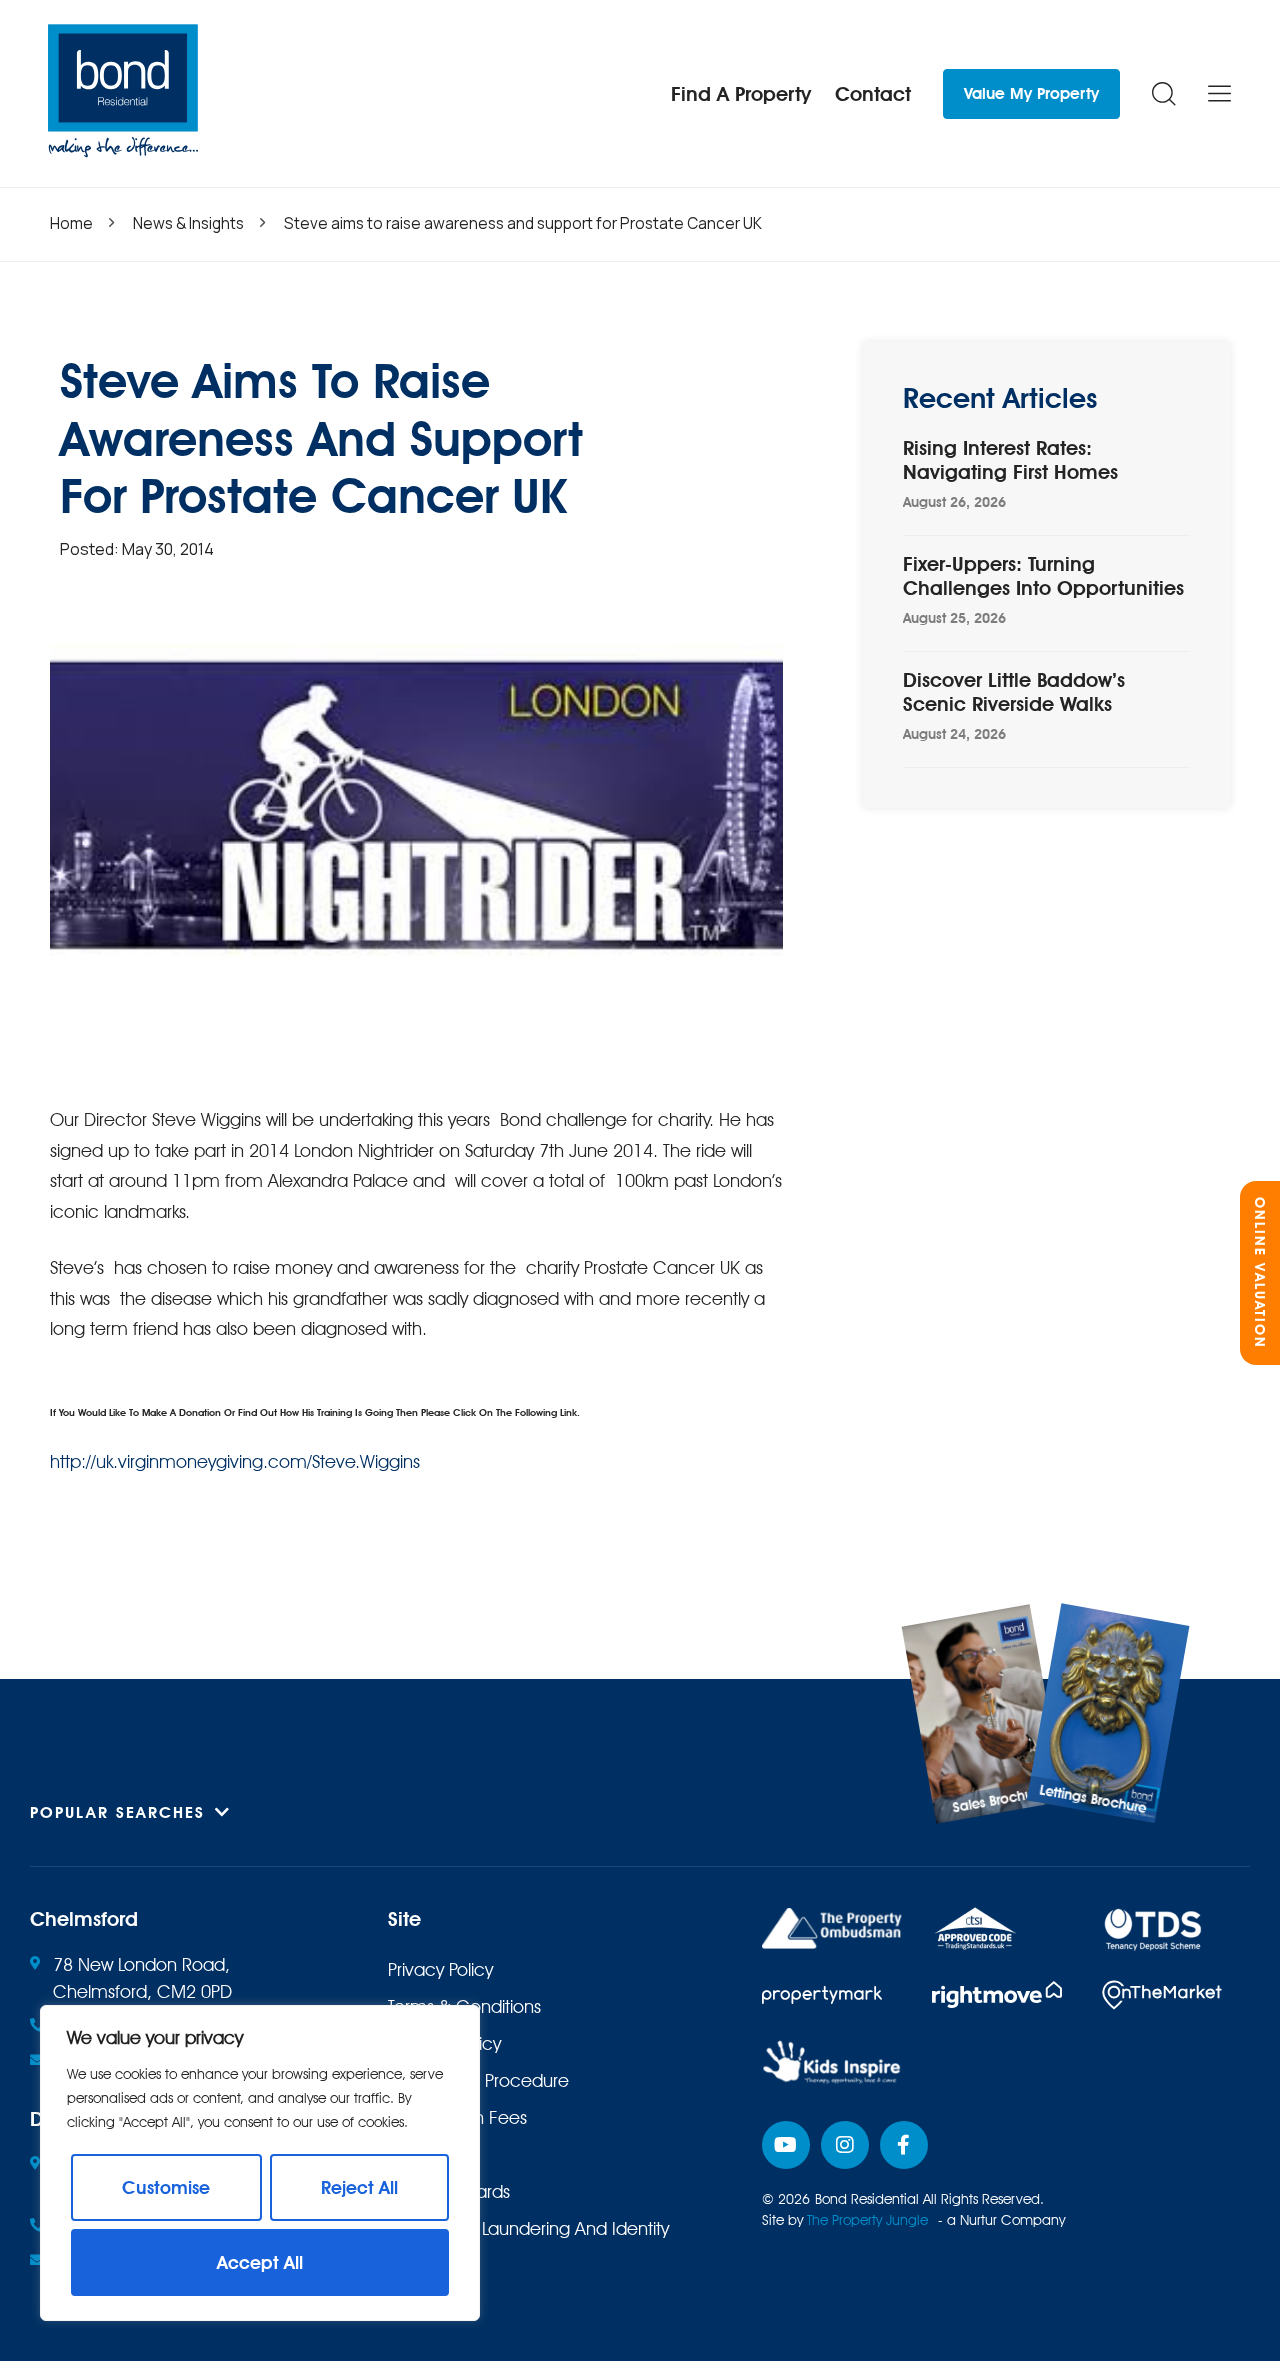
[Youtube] (786, 2145)
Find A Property (741, 94)
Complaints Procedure (478, 2080)
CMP (407, 2154)
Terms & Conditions (464, 2006)
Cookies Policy (444, 2043)
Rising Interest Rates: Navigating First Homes (1010, 460)
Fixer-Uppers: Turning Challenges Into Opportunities (1043, 576)
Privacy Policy (440, 1969)
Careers (420, 2292)
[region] (260, 2163)
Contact (873, 94)
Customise (166, 2187)
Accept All (260, 2262)
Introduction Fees (457, 2117)
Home (71, 223)
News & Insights (188, 223)
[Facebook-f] (904, 2145)
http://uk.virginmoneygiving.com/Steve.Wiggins (235, 1461)
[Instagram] (845, 2145)
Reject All (359, 2187)
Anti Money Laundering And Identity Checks (528, 2242)
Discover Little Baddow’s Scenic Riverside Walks (1014, 692)
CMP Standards (449, 2191)
